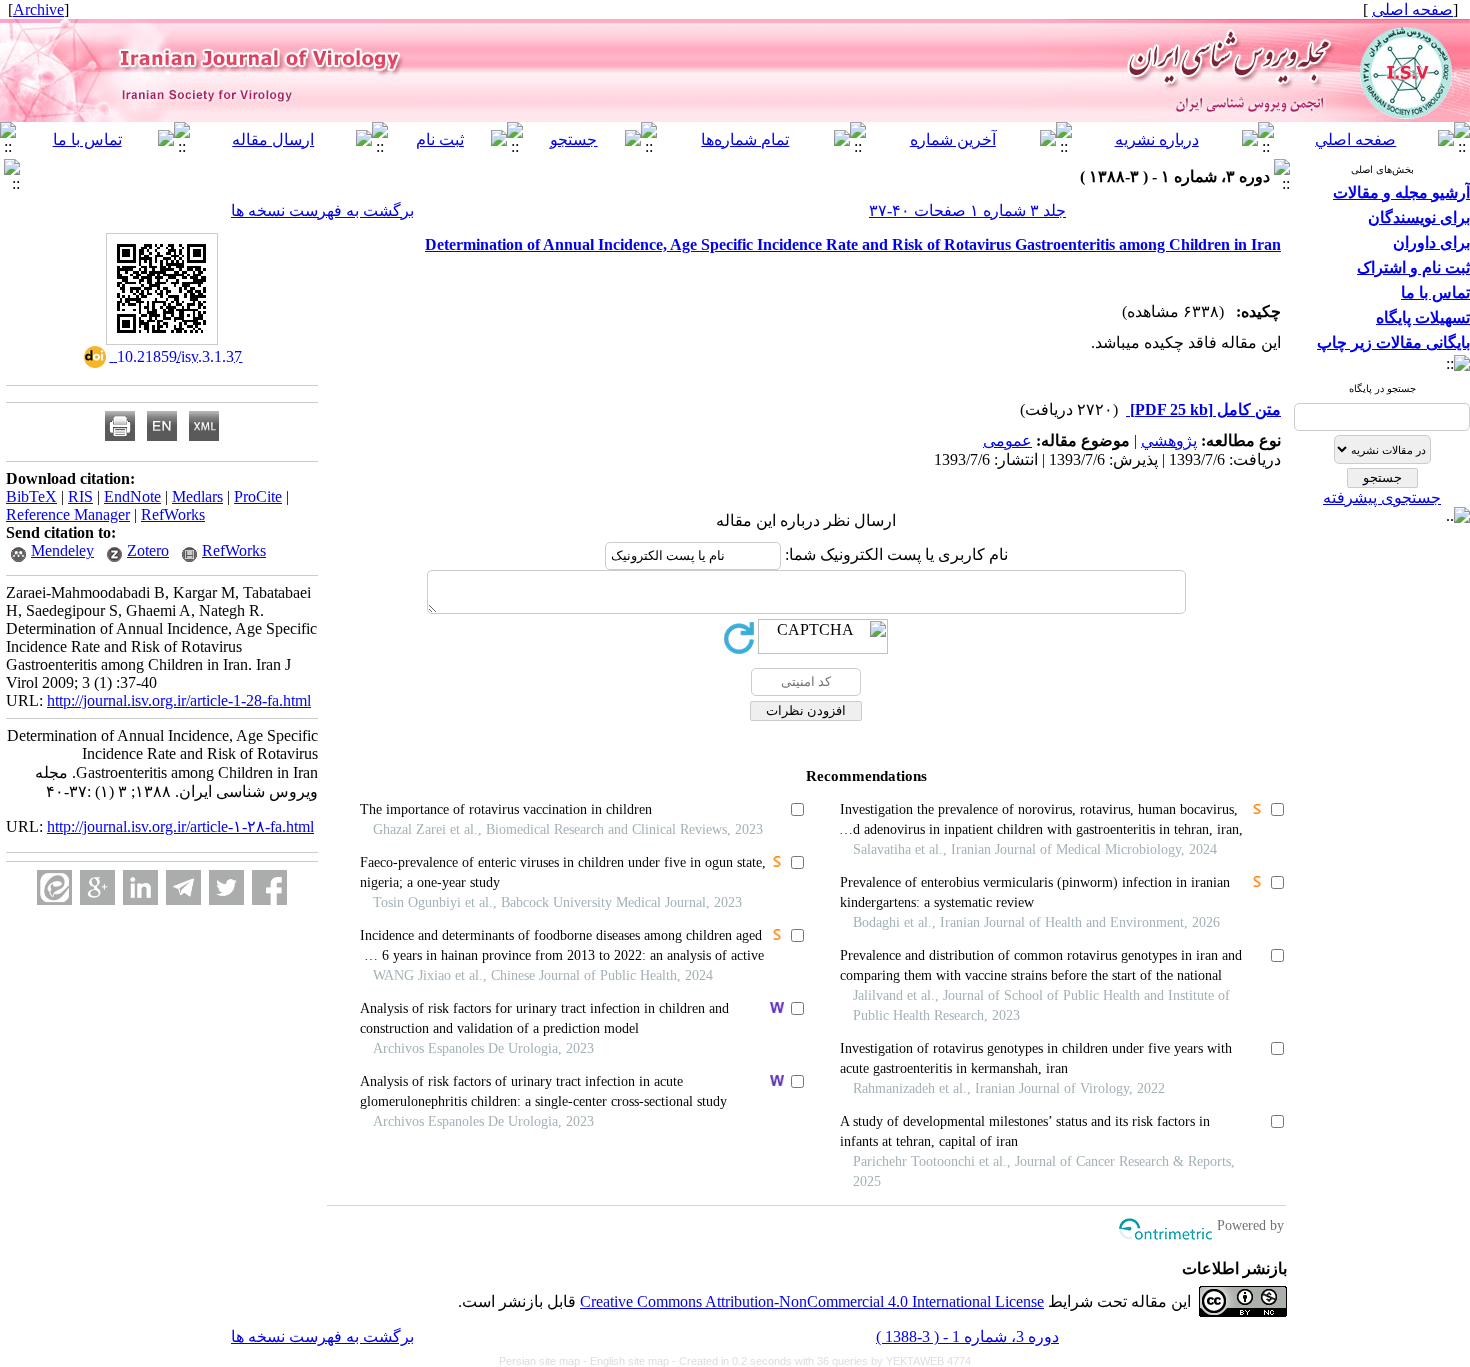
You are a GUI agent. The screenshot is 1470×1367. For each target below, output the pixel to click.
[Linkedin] (140, 887)
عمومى (1007, 440)
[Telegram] (183, 887)
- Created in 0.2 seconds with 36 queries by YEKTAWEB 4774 (821, 1361)
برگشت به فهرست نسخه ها (322, 210)
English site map (631, 1361)
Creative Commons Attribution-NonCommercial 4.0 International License (812, 1301)
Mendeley (62, 550)
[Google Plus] (97, 887)
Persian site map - (544, 1361)
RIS (80, 496)
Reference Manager (68, 514)
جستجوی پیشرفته (1382, 497)
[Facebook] (269, 887)
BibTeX (31, 496)
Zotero (148, 550)
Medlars (197, 496)
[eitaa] (54, 887)
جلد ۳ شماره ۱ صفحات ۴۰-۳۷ (967, 210)
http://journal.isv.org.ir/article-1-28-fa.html (179, 700)
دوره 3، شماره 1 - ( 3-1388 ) (967, 1336)
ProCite (258, 496)
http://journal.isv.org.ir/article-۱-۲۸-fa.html (180, 826)
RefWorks (173, 514)
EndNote (132, 496)
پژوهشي (1169, 440)
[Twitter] (226, 887)
